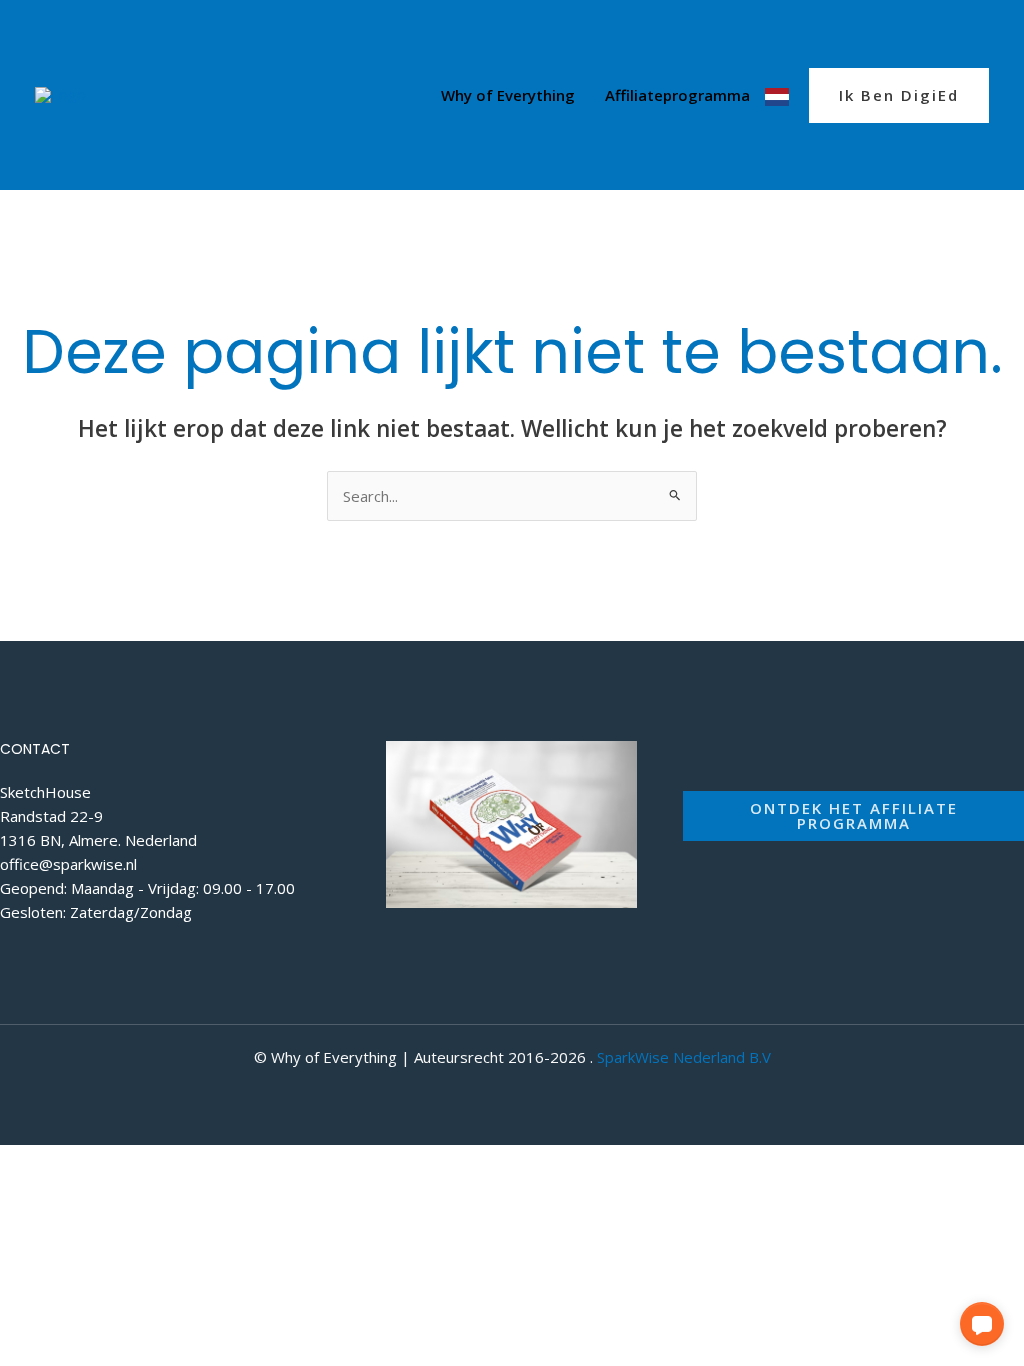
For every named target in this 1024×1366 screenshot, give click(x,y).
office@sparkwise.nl (68, 864)
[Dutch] (777, 95)
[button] (899, 95)
